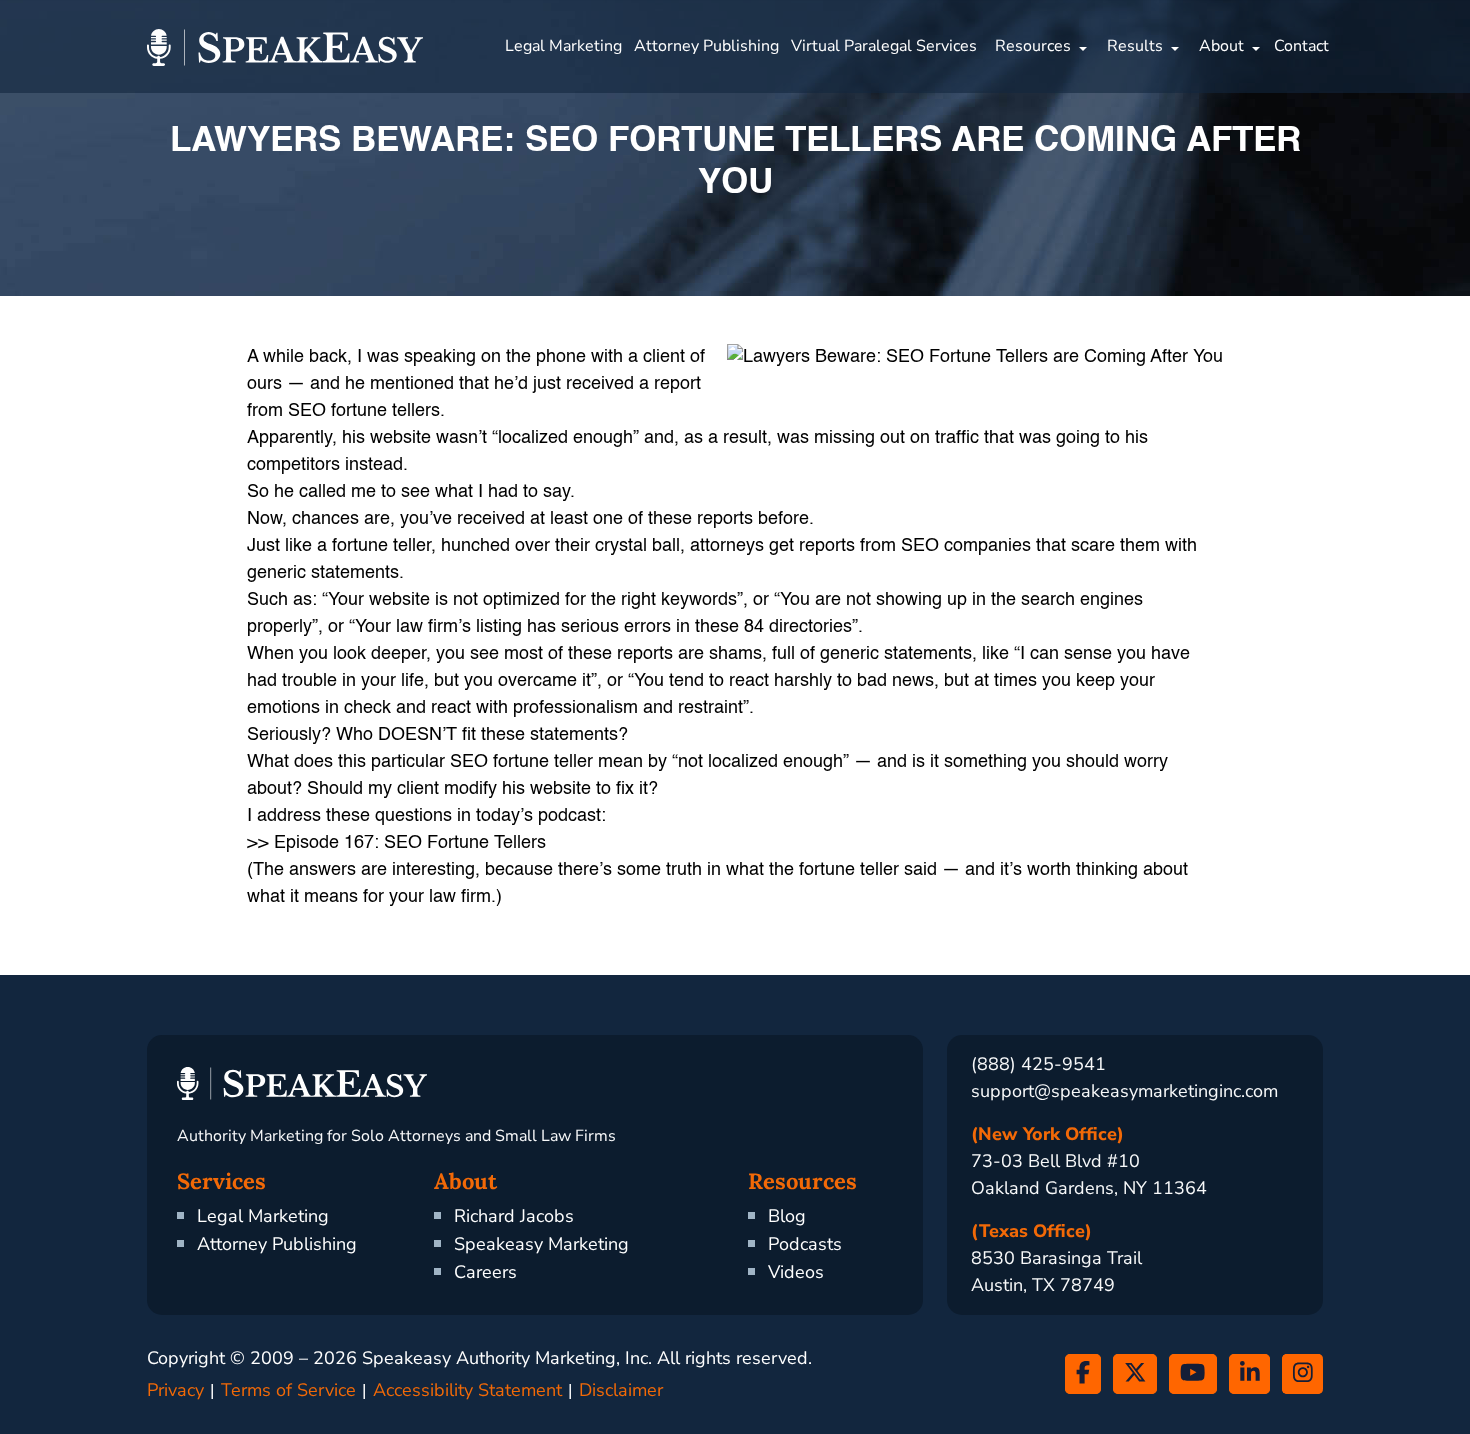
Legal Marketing (563, 46)
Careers (485, 1272)
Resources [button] (1033, 46)
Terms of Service (288, 1390)
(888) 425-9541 (1038, 1064)
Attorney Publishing (706, 46)
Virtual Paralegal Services (884, 46)
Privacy (175, 1390)
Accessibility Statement (467, 1390)
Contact (1301, 46)
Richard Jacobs (514, 1216)
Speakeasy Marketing (541, 1244)
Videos (796, 1272)
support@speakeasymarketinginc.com (1124, 1091)
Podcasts (805, 1244)
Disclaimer (621, 1390)
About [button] (1221, 46)
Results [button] (1135, 46)
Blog (787, 1216)
